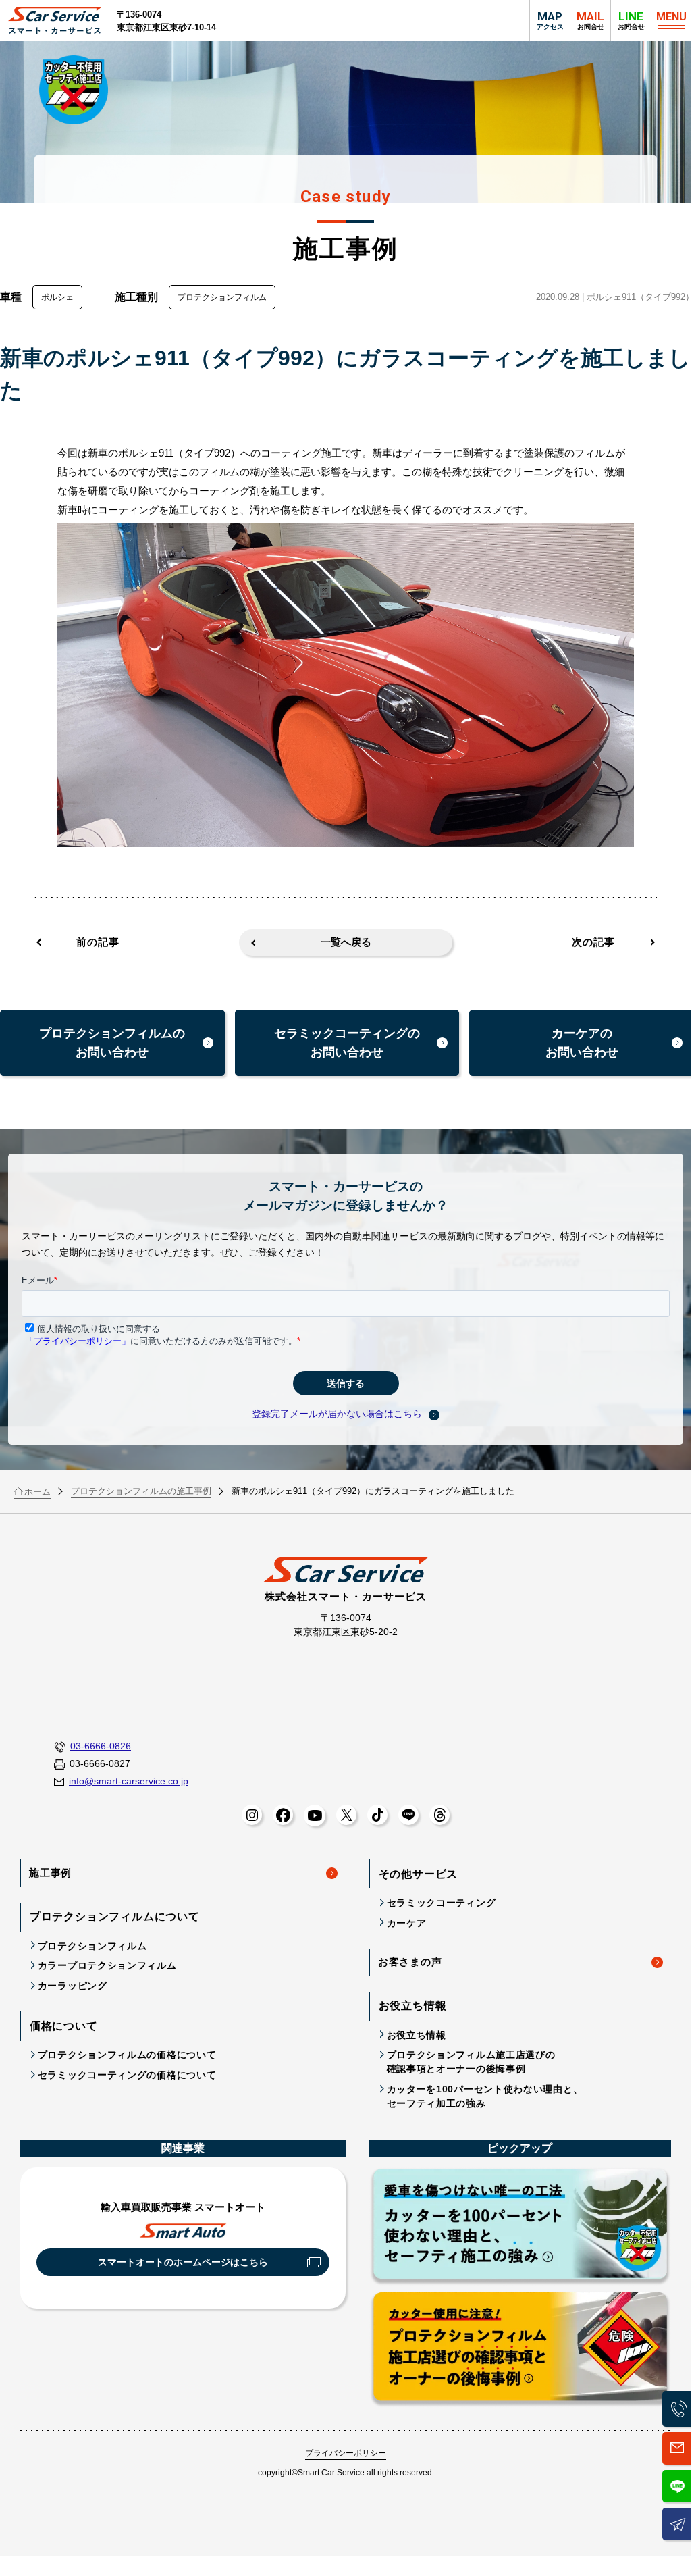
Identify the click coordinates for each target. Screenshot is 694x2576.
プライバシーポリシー (346, 2453)
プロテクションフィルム (92, 1946)
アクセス (550, 20)
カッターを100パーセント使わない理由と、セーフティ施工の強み (520, 2226)
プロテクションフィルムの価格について (127, 2055)
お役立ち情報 (417, 2035)
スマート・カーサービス (55, 21)
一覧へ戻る (346, 942)
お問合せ (631, 20)
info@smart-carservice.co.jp (129, 1781)
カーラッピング (73, 1986)
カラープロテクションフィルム (107, 1965)
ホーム (37, 1492)
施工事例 (50, 1873)
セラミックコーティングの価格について (127, 2075)
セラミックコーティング (442, 1903)
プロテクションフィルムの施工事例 (141, 1491)
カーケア (407, 1923)
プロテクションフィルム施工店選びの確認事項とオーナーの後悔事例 (471, 2062)
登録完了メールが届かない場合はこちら (337, 1414)
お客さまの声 (410, 1962)
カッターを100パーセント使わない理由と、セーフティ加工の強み (485, 2096)
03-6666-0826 (101, 1746)
